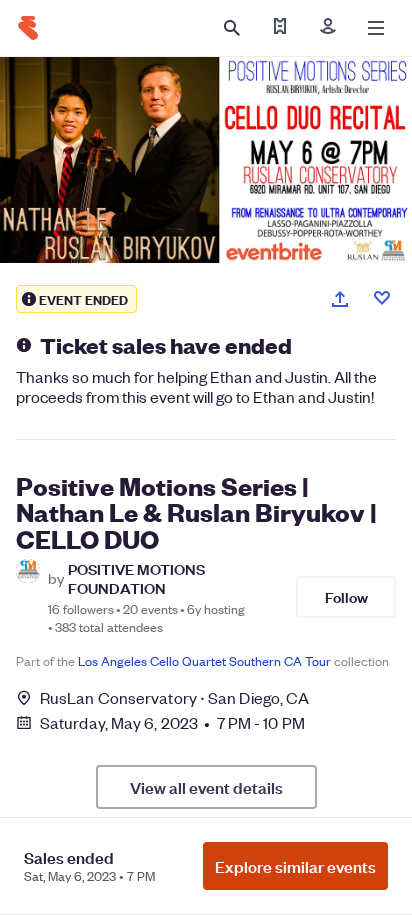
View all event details (206, 787)
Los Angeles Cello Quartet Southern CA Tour (204, 660)
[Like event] (382, 298)
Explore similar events (295, 866)
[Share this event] (340, 299)
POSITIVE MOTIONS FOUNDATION (136, 578)
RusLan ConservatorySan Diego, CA (174, 697)
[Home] (28, 28)
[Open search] (232, 28)
